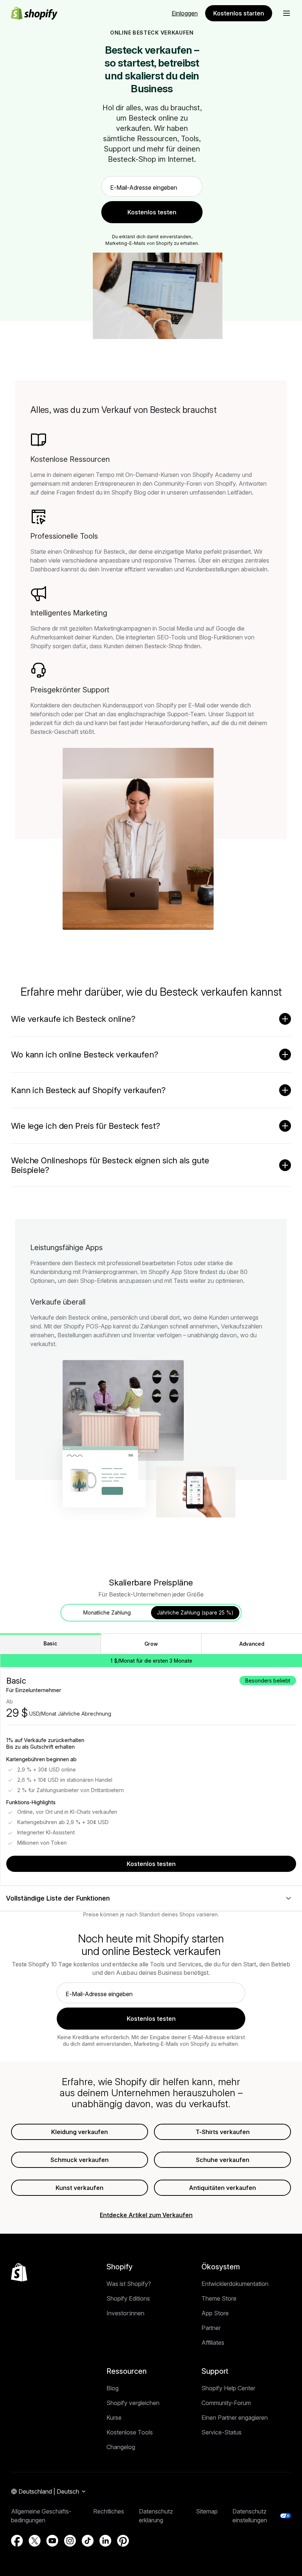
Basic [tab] (50, 1643)
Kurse (114, 2418)
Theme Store (219, 2298)
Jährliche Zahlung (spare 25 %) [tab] (195, 1612)
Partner (211, 2328)
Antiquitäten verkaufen (222, 2188)
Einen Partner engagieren (235, 2418)
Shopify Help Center (228, 2388)
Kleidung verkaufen (80, 2132)
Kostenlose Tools (130, 2432)
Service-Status (222, 2432)
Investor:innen (125, 2313)
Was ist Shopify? (129, 2284)
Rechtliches (109, 2511)
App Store (215, 2313)
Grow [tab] (151, 1644)
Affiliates (213, 2343)
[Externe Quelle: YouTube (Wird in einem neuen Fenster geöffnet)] (52, 2541)
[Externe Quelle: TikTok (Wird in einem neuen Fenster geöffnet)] (88, 2541)
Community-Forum (226, 2403)
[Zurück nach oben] (19, 2272)
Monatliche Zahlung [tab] (107, 1612)
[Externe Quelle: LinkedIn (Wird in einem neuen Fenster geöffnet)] (105, 2541)
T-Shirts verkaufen (223, 2132)
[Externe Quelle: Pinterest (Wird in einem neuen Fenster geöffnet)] (123, 2541)
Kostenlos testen (151, 1864)
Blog (113, 2388)
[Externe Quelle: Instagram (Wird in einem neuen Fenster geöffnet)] (70, 2541)
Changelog (121, 2447)
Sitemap (207, 2511)
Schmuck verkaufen (80, 2160)
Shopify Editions (128, 2298)
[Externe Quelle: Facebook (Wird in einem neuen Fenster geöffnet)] (17, 2541)
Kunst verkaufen (80, 2188)
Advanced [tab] (252, 1644)
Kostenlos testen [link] (152, 212)
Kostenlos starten (239, 13)
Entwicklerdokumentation (235, 2284)
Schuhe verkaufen (223, 2160)
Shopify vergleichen (133, 2403)
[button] (287, 13)
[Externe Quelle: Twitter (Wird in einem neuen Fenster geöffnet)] (35, 2541)
